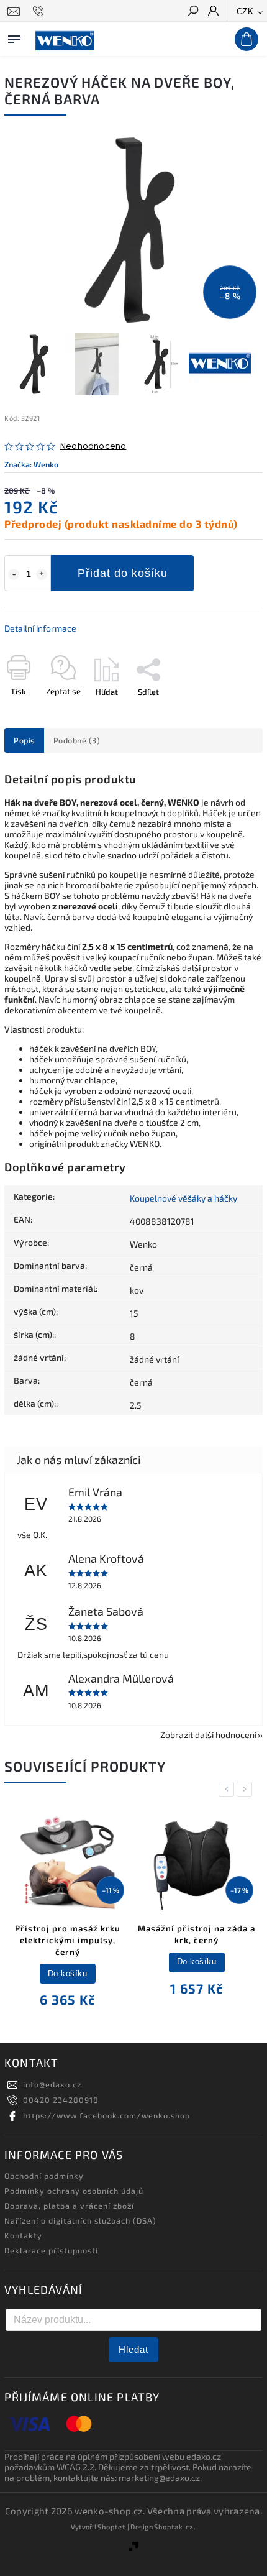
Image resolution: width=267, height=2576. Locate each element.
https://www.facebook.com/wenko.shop (106, 2115)
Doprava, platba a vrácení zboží (69, 2206)
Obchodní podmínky (44, 2176)
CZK (245, 11)
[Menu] (14, 37)
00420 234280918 (61, 2100)
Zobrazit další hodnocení (208, 1735)
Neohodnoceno (93, 447)
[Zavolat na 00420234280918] (40, 11)
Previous (229, 1789)
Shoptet (111, 2527)
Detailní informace (40, 628)
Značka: (31, 464)
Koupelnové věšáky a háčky (183, 1198)
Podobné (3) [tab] (77, 740)
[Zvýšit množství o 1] (42, 574)
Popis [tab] (24, 740)
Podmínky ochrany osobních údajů (74, 2191)
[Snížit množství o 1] (14, 574)
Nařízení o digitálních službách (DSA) (80, 2220)
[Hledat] (192, 12)
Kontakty (23, 2235)
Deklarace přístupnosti (51, 2250)
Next (247, 1789)
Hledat (133, 2349)
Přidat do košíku (123, 573)
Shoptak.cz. (175, 2527)
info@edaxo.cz (52, 2084)
